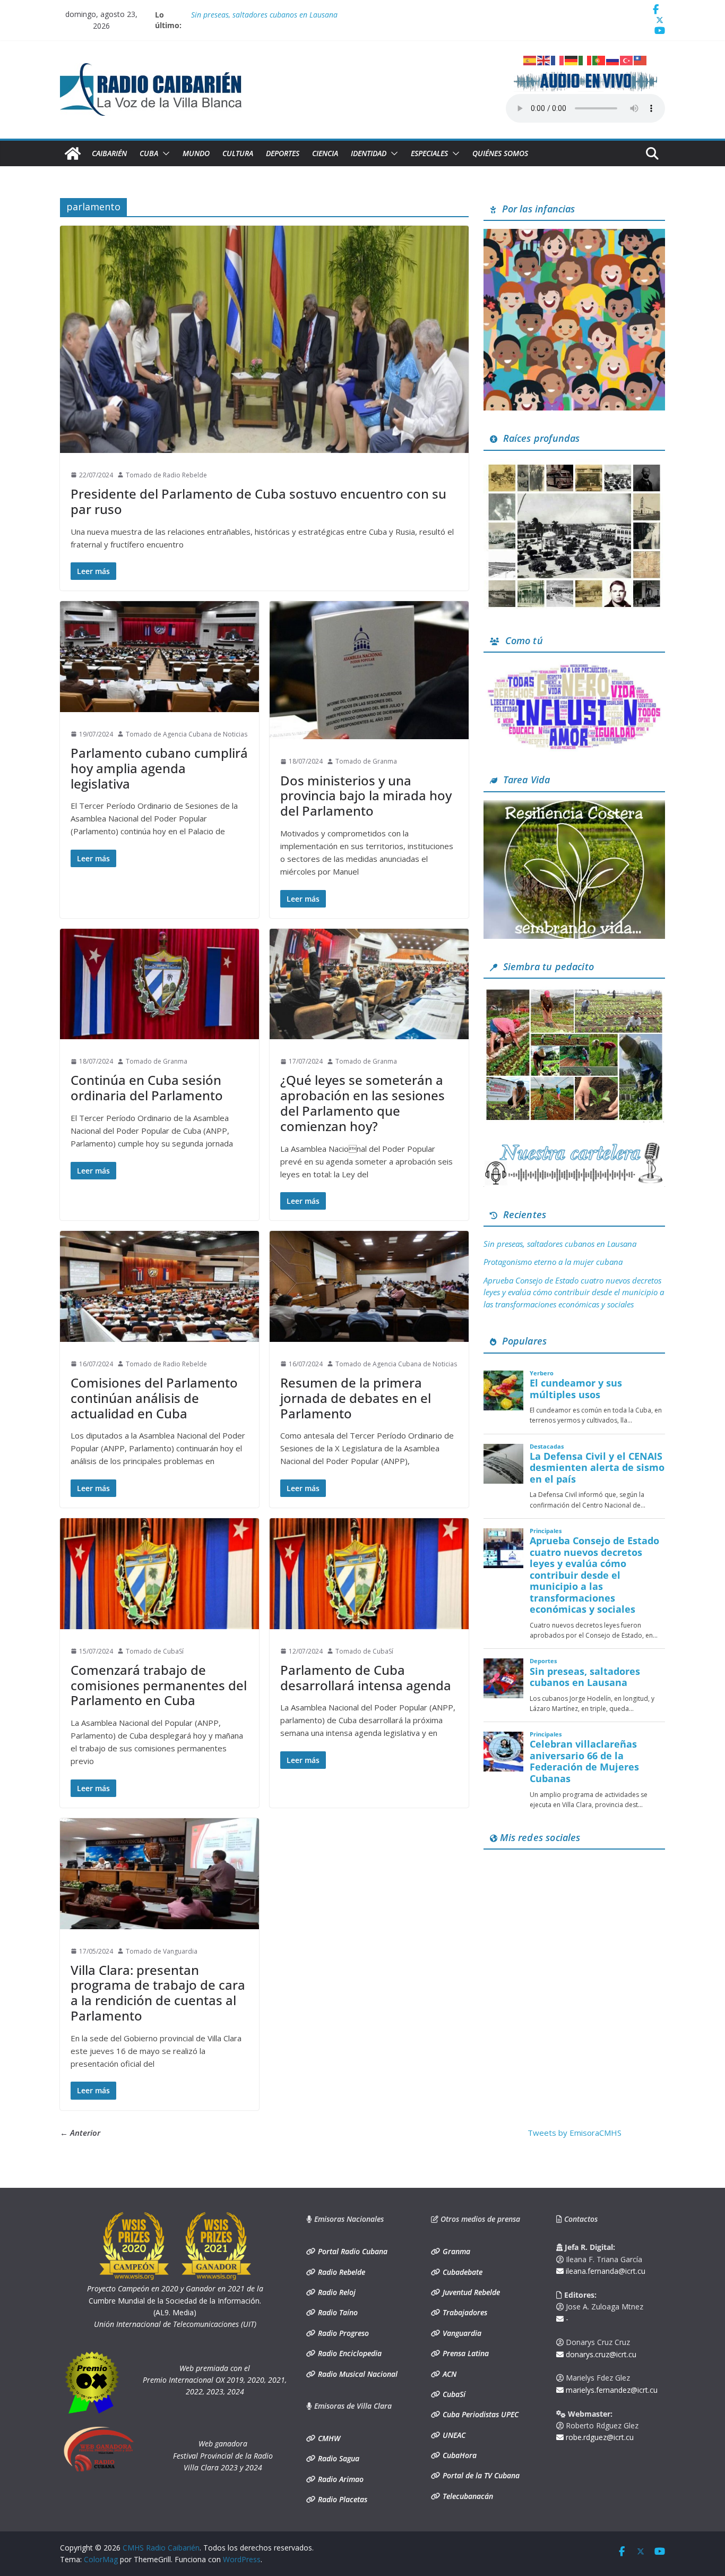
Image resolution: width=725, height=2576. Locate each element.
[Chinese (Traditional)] (641, 59)
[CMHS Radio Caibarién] (73, 153)
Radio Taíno (337, 2312)
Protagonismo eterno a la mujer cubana (553, 1262)
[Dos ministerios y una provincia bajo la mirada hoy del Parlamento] (369, 670)
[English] (544, 59)
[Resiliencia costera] (574, 807)
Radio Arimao (340, 2479)
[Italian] (585, 59)
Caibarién (109, 153)
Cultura (238, 153)
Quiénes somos (500, 153)
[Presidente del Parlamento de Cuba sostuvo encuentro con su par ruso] (264, 339)
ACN (448, 2374)
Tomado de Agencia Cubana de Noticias (187, 734)
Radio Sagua (338, 2458)
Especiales (429, 153)
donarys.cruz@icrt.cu (600, 2354)
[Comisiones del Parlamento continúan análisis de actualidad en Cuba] (159, 1286)
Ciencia (325, 153)
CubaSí (453, 2394)
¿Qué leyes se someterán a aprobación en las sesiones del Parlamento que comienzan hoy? (362, 1103)
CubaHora (459, 2455)
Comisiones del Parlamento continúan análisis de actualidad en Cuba (154, 1398)
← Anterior (80, 2133)
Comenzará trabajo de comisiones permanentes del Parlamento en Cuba (159, 1685)
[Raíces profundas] (574, 465)
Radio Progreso (342, 2333)
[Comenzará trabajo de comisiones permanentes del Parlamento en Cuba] (159, 1574)
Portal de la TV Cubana (480, 2475)
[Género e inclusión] (574, 667)
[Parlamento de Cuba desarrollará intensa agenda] (369, 1574)
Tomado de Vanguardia (162, 1951)
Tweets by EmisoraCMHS (575, 2133)
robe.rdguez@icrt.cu (599, 2437)
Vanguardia (461, 2333)
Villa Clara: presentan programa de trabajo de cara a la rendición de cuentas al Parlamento (158, 1993)
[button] (164, 153)
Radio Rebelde (340, 2272)
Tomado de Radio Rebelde (166, 475)
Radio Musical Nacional (357, 2374)
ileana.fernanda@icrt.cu (605, 2271)
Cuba (149, 153)
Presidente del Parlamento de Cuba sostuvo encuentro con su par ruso (258, 501)
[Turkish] (627, 59)
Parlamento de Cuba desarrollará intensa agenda (366, 1678)
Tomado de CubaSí (155, 1651)
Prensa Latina (465, 2353)
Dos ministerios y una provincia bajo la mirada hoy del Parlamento (366, 796)
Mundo (196, 153)
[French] (558, 59)
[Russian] (613, 59)
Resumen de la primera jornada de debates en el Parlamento (356, 1398)
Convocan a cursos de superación (246, 15)
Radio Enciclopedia (349, 2353)
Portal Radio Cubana (352, 2251)
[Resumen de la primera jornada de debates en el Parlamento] (369, 1286)
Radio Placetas (342, 2499)
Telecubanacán (467, 2496)
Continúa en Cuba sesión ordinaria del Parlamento (147, 1088)
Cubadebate (461, 2272)
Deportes (283, 153)
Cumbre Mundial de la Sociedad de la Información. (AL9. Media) (175, 2300)
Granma (455, 2251)
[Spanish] (530, 59)
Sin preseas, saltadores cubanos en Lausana (560, 1244)
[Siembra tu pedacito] (574, 993)
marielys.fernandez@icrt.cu (611, 2390)
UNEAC (453, 2435)
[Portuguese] (599, 59)
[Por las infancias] (574, 235)
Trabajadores (464, 2312)
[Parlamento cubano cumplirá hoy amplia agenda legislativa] (159, 657)
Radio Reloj (336, 2292)
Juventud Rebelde (470, 2292)
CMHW (328, 2438)
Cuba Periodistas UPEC (480, 2414)
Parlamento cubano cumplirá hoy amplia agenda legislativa (159, 768)
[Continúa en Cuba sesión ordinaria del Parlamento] (159, 984)
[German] (572, 59)
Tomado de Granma (366, 761)
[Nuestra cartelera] (574, 1146)
